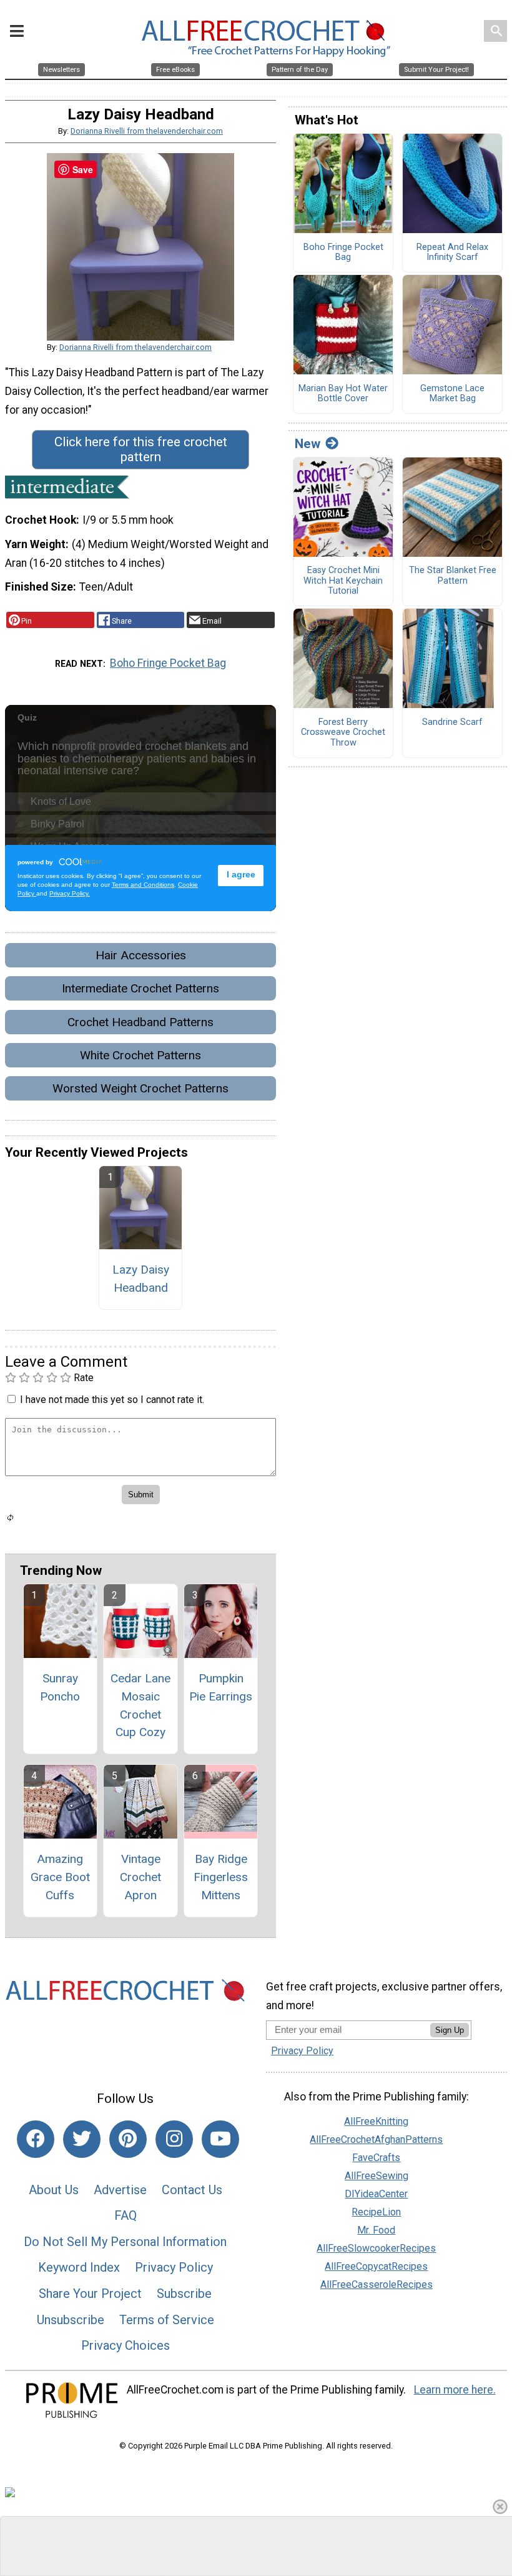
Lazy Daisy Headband (141, 1279)
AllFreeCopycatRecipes (376, 2266)
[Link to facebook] (36, 2139)
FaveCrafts (376, 2158)
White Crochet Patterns (140, 1055)
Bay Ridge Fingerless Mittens (221, 1877)
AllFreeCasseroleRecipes (377, 2284)
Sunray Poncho (60, 1687)
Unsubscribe (71, 2320)
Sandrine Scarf (452, 722)
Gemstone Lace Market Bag (452, 394)
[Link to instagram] (174, 2139)
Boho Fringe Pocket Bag (168, 663)
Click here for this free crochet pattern (141, 449)
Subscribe (184, 2294)
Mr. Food (376, 2230)
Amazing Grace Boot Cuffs (60, 1877)
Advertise (120, 2190)
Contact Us (192, 2190)
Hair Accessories (141, 955)
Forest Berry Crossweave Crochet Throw (343, 733)
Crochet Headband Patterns (140, 1022)
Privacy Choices (126, 2345)
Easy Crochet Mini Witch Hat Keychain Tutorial (343, 581)
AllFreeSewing (377, 2176)
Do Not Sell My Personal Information (125, 2242)
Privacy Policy (174, 2267)
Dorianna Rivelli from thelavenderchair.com (147, 131)
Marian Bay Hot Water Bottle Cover (343, 394)
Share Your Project (90, 2294)
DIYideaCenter (376, 2194)
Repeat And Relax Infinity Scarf (452, 253)
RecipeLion (376, 2212)
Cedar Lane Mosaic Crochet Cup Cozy (140, 1705)
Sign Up (450, 2030)
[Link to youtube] (220, 2139)
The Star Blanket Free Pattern (453, 576)
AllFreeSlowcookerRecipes (376, 2248)
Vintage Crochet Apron (140, 1877)
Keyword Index (79, 2267)
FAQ (126, 2215)
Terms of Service (167, 2320)
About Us (54, 2190)
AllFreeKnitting (376, 2121)
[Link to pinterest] (128, 2139)
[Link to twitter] (82, 2139)
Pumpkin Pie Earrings (221, 1687)
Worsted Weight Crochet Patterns (140, 1088)
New (308, 444)
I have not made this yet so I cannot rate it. (112, 1400)
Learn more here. (455, 2390)
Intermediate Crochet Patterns (140, 988)
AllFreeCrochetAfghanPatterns (376, 2139)
